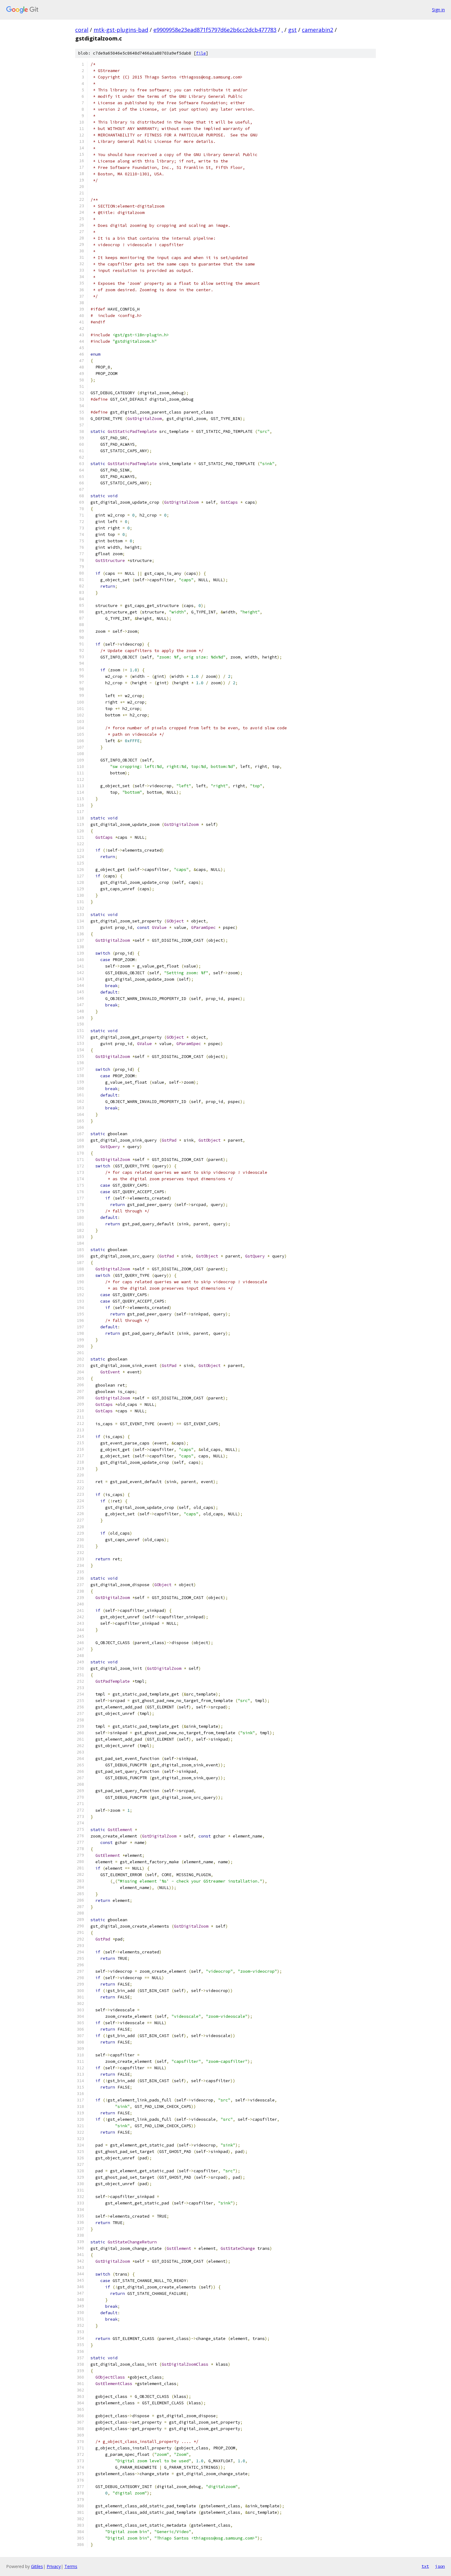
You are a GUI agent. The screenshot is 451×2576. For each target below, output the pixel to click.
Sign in (438, 10)
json (440, 2566)
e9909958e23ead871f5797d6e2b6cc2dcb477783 (215, 30)
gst (292, 30)
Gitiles (37, 2566)
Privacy (54, 2566)
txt (425, 2566)
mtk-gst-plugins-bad (121, 30)
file (201, 53)
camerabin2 (318, 30)
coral (82, 30)
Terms (71, 2566)
